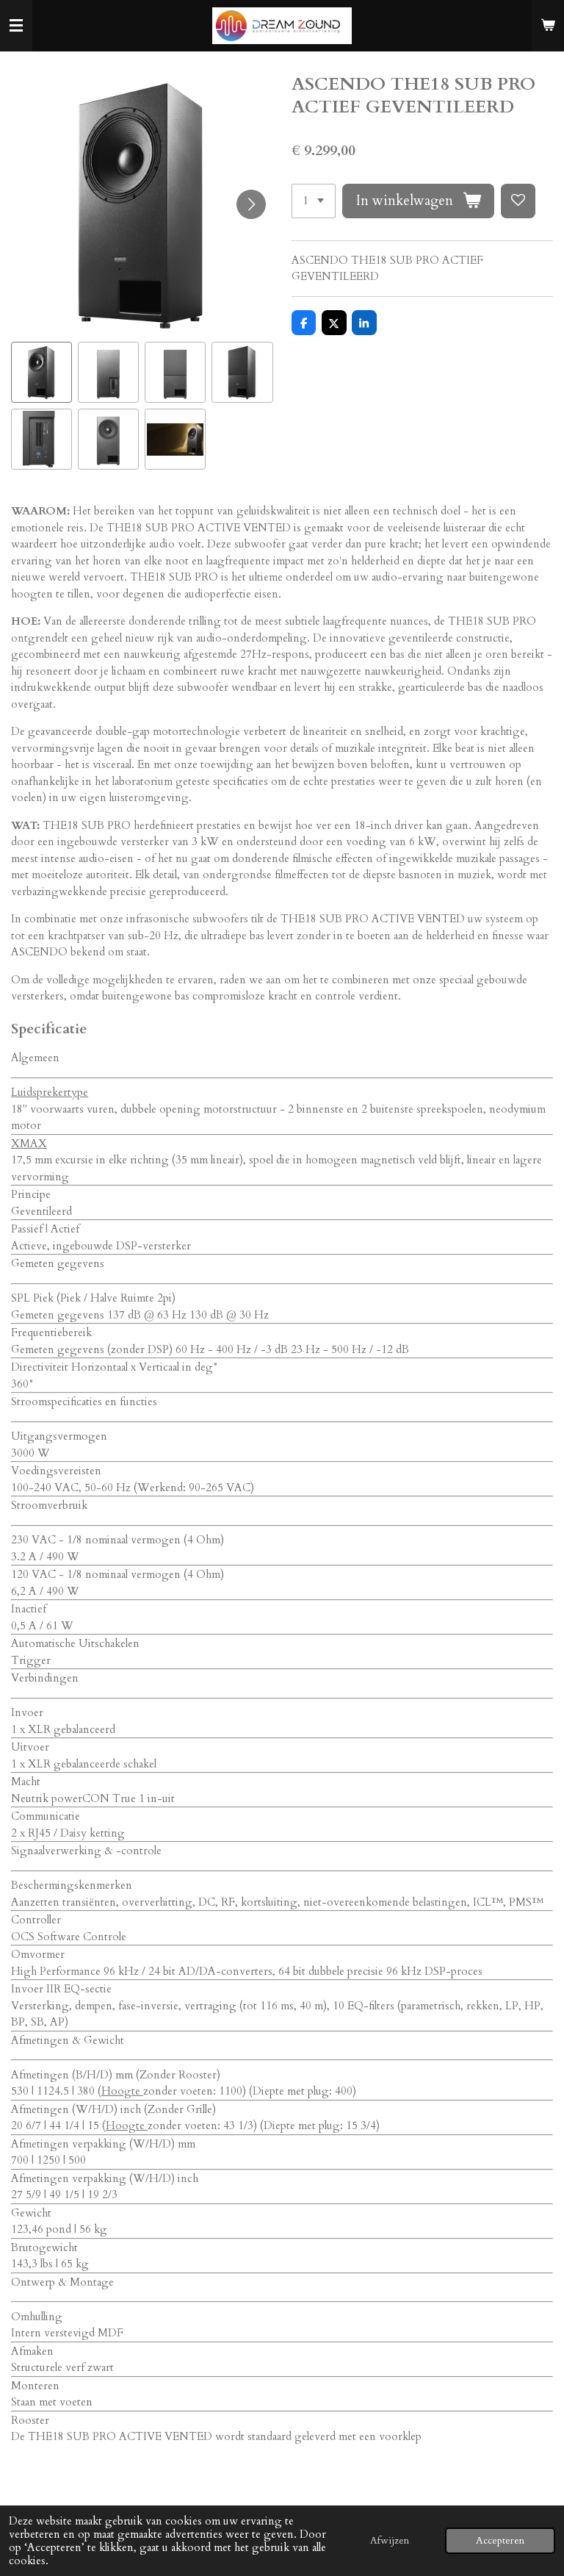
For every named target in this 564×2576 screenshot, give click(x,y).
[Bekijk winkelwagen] (548, 26)
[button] (41, 372)
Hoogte (122, 2091)
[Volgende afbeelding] (251, 204)
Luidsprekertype (50, 1092)
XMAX (29, 1144)
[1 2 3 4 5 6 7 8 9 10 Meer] (314, 201)
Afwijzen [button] (390, 2541)
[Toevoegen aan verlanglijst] (518, 201)
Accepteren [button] (500, 2541)
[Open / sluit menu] (16, 26)
